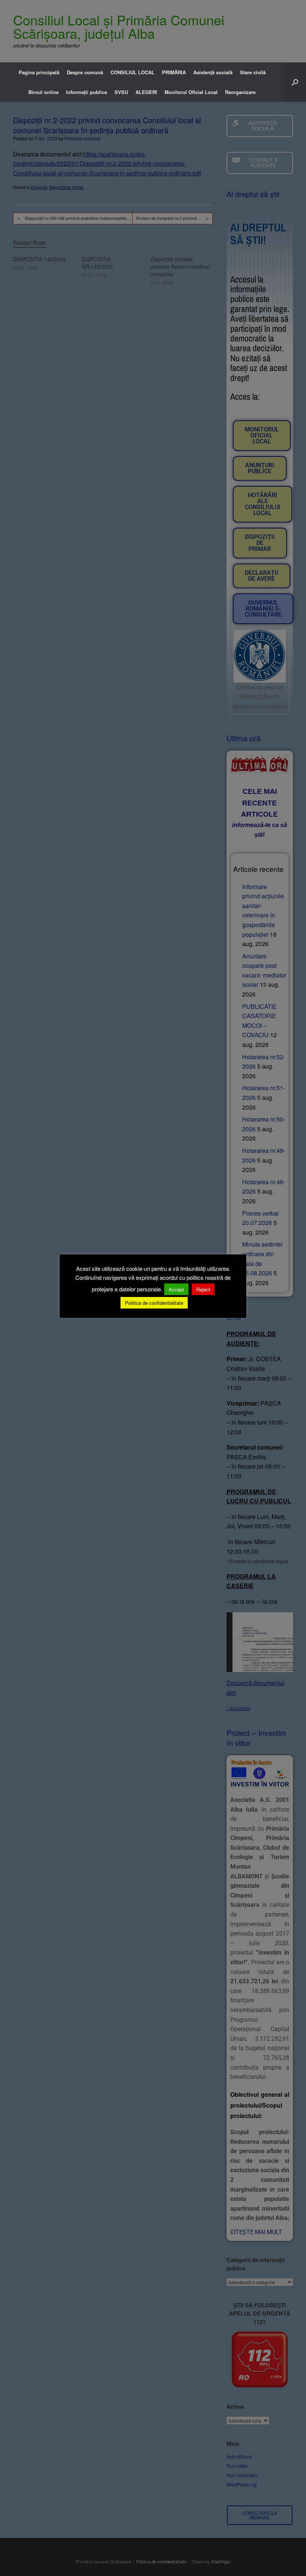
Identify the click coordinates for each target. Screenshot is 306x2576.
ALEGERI (146, 92)
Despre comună (85, 72)
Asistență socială (213, 72)
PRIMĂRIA (174, 72)
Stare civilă (253, 72)
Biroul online (43, 92)
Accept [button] (176, 1289)
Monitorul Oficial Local (191, 92)
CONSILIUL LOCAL (132, 72)
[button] (295, 82)
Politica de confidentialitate (154, 1303)
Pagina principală (39, 72)
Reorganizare (240, 92)
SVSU (121, 92)
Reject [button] (203, 1289)
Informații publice (87, 92)
